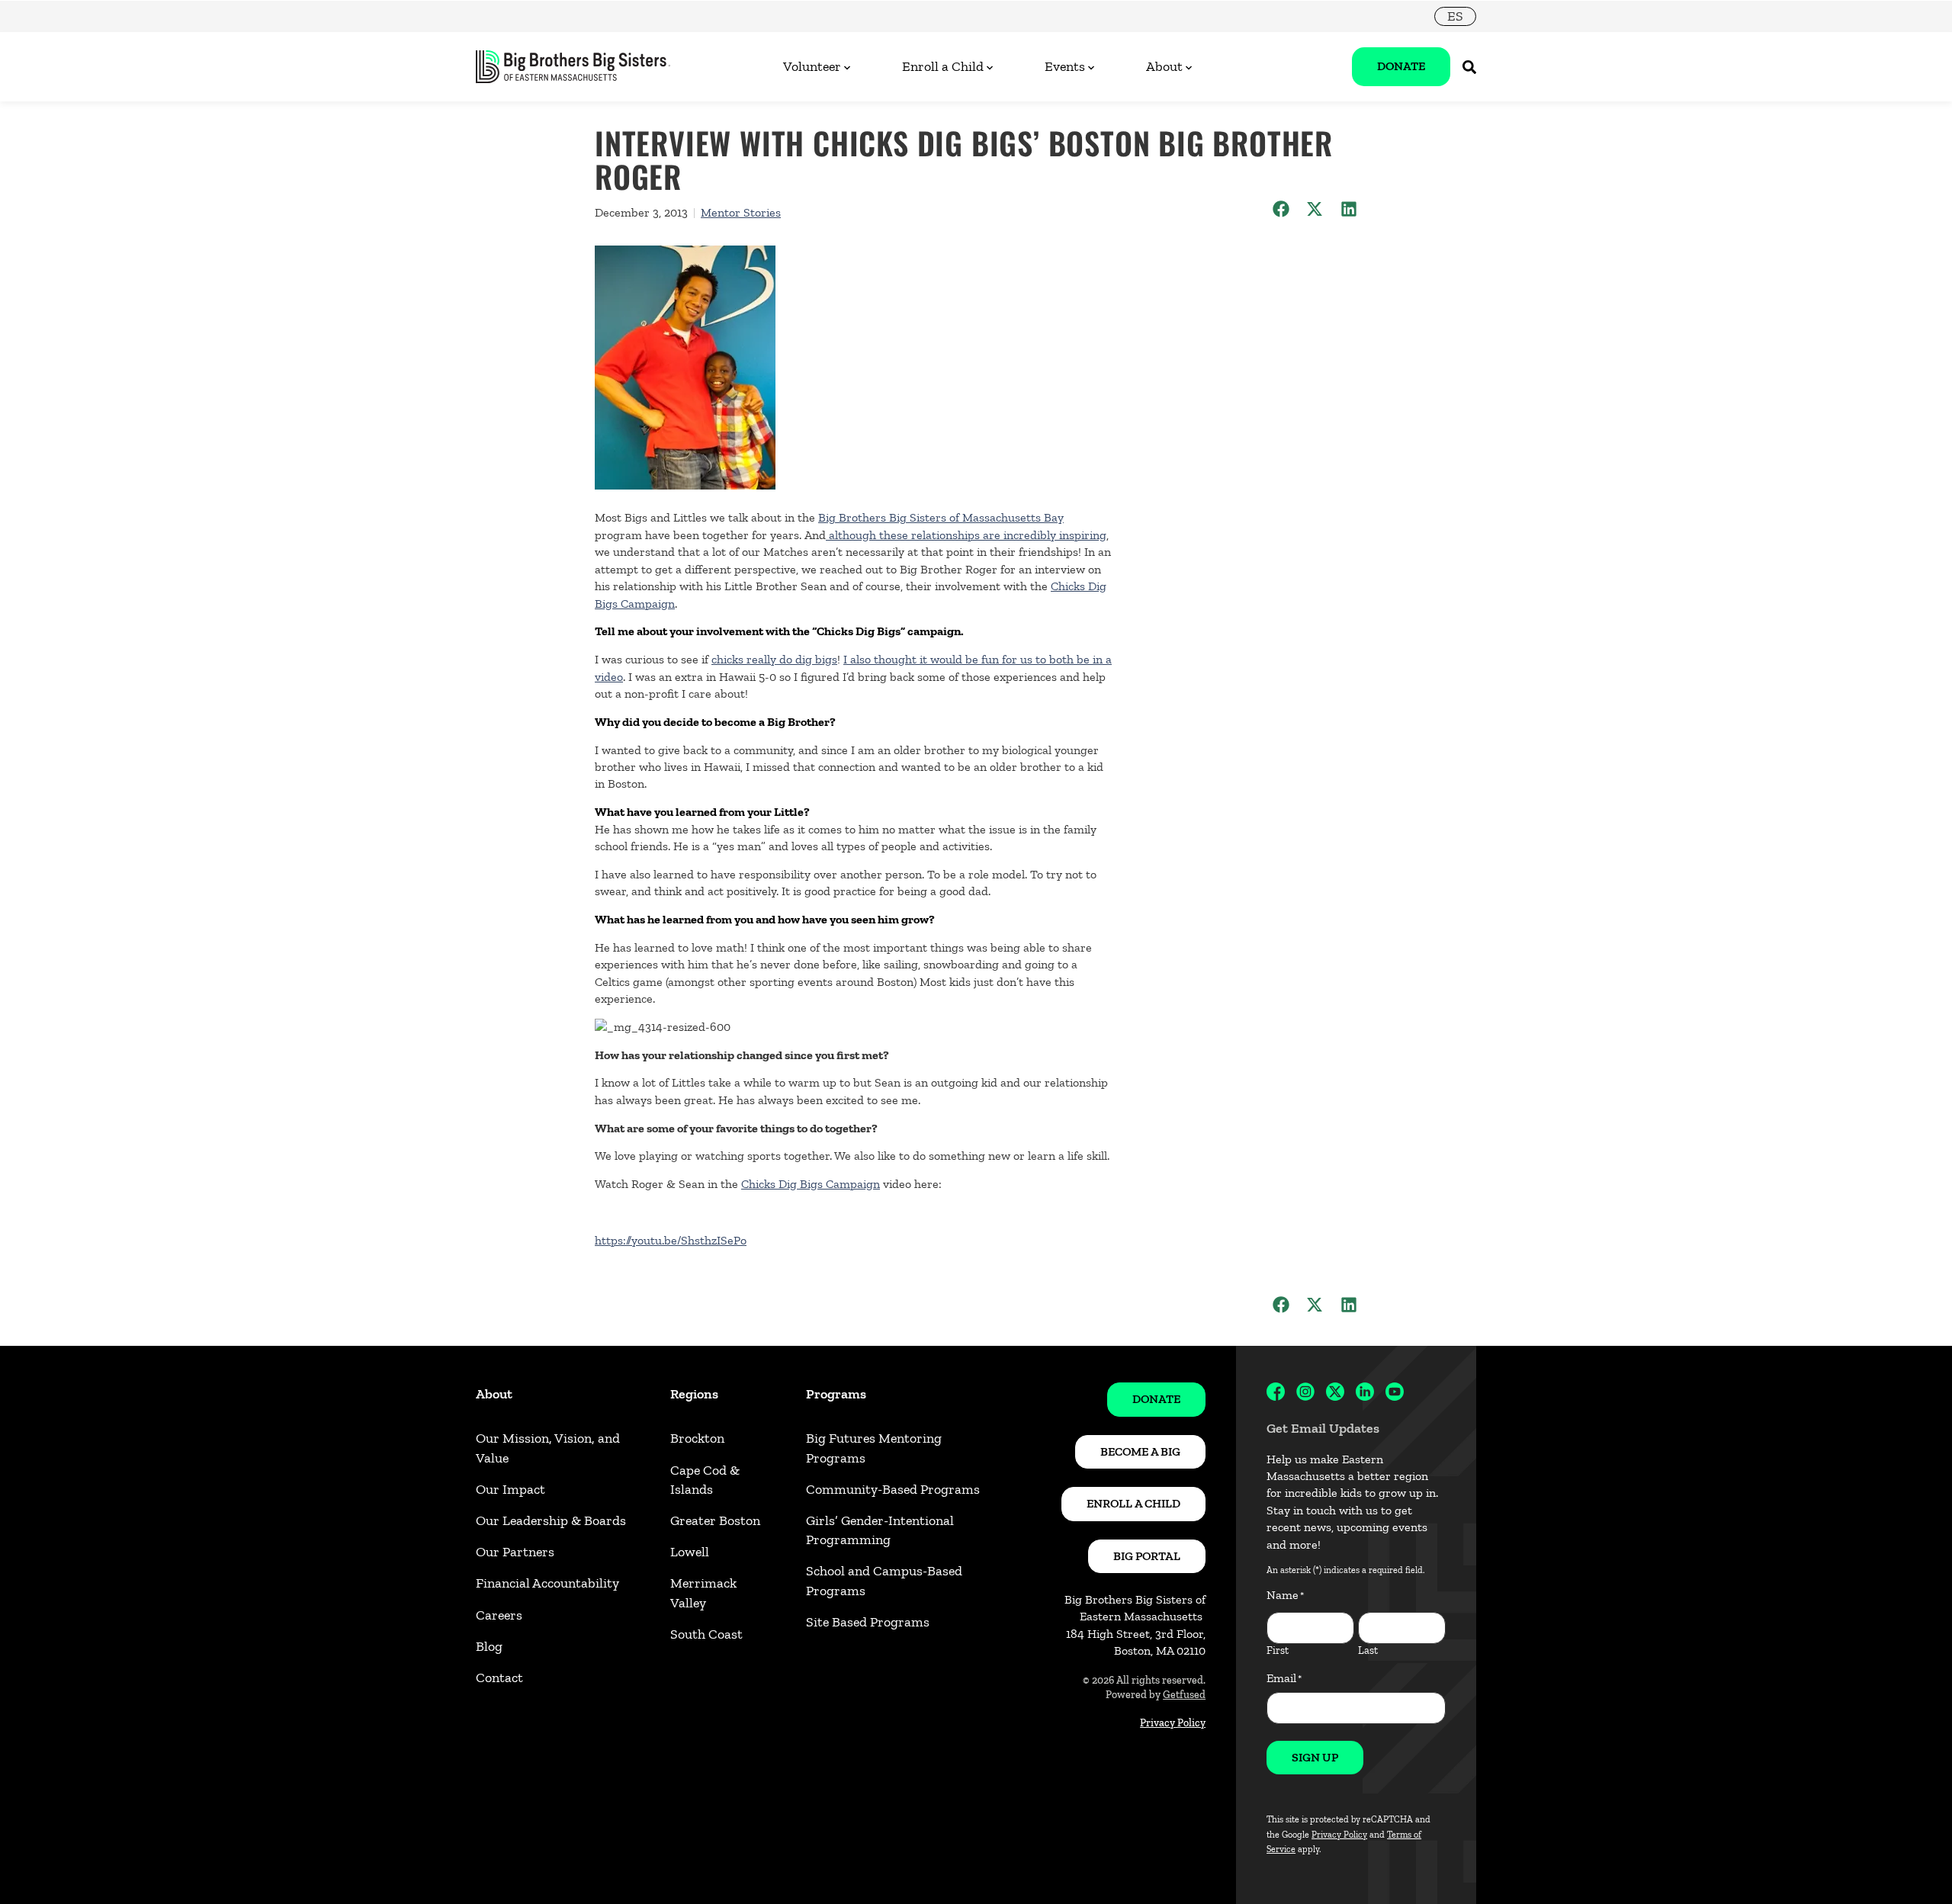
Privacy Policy (1173, 1723)
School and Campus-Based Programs (884, 1580)
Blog (489, 1646)
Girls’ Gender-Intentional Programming (880, 1530)
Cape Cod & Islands (705, 1480)
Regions (694, 1394)
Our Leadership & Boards (551, 1520)
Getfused (1184, 1695)
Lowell (690, 1552)
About (1164, 66)
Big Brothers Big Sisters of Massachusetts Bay (941, 517)
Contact (499, 1678)
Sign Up (1315, 1757)
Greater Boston (715, 1520)
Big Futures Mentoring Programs (874, 1448)
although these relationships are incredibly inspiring (966, 535)
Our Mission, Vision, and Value (548, 1448)
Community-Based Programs (893, 1489)
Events (1065, 66)
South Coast (706, 1634)
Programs (836, 1394)
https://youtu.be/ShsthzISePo (671, 1240)
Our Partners (515, 1552)
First (1278, 1650)
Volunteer (812, 66)
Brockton (697, 1438)
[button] (1281, 209)
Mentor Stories (741, 212)
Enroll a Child (943, 66)
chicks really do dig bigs (774, 659)
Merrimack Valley (703, 1593)
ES (1455, 16)
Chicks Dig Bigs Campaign (811, 1184)
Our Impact (510, 1489)
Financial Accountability (547, 1583)
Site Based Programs (868, 1622)
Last (1368, 1650)
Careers (499, 1615)
